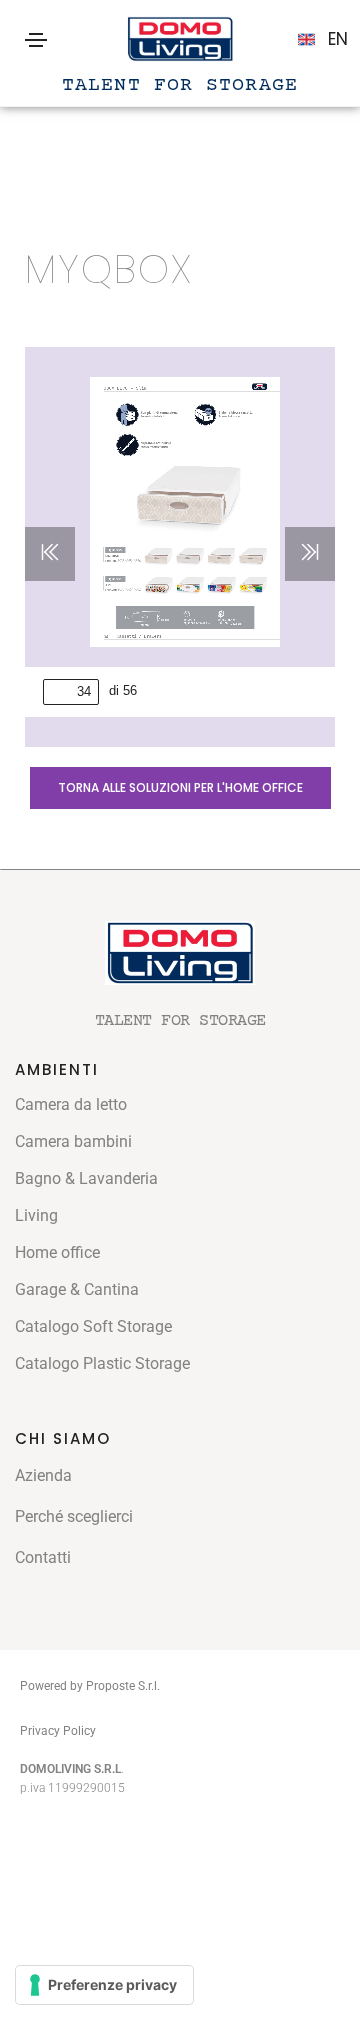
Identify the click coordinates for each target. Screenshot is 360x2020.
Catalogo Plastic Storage (102, 1363)
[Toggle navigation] (36, 40)
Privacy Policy (58, 1731)
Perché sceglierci (74, 1516)
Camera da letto (71, 1104)
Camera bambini (73, 1141)
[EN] (306, 39)
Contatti (43, 1557)
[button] (180, 788)
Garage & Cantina (77, 1289)
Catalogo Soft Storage (93, 1326)
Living (36, 1215)
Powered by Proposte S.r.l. (90, 1686)
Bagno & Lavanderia (86, 1178)
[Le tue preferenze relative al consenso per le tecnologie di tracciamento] (104, 1985)
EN (338, 39)
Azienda (43, 1475)
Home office (57, 1252)
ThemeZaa (134, 1729)
